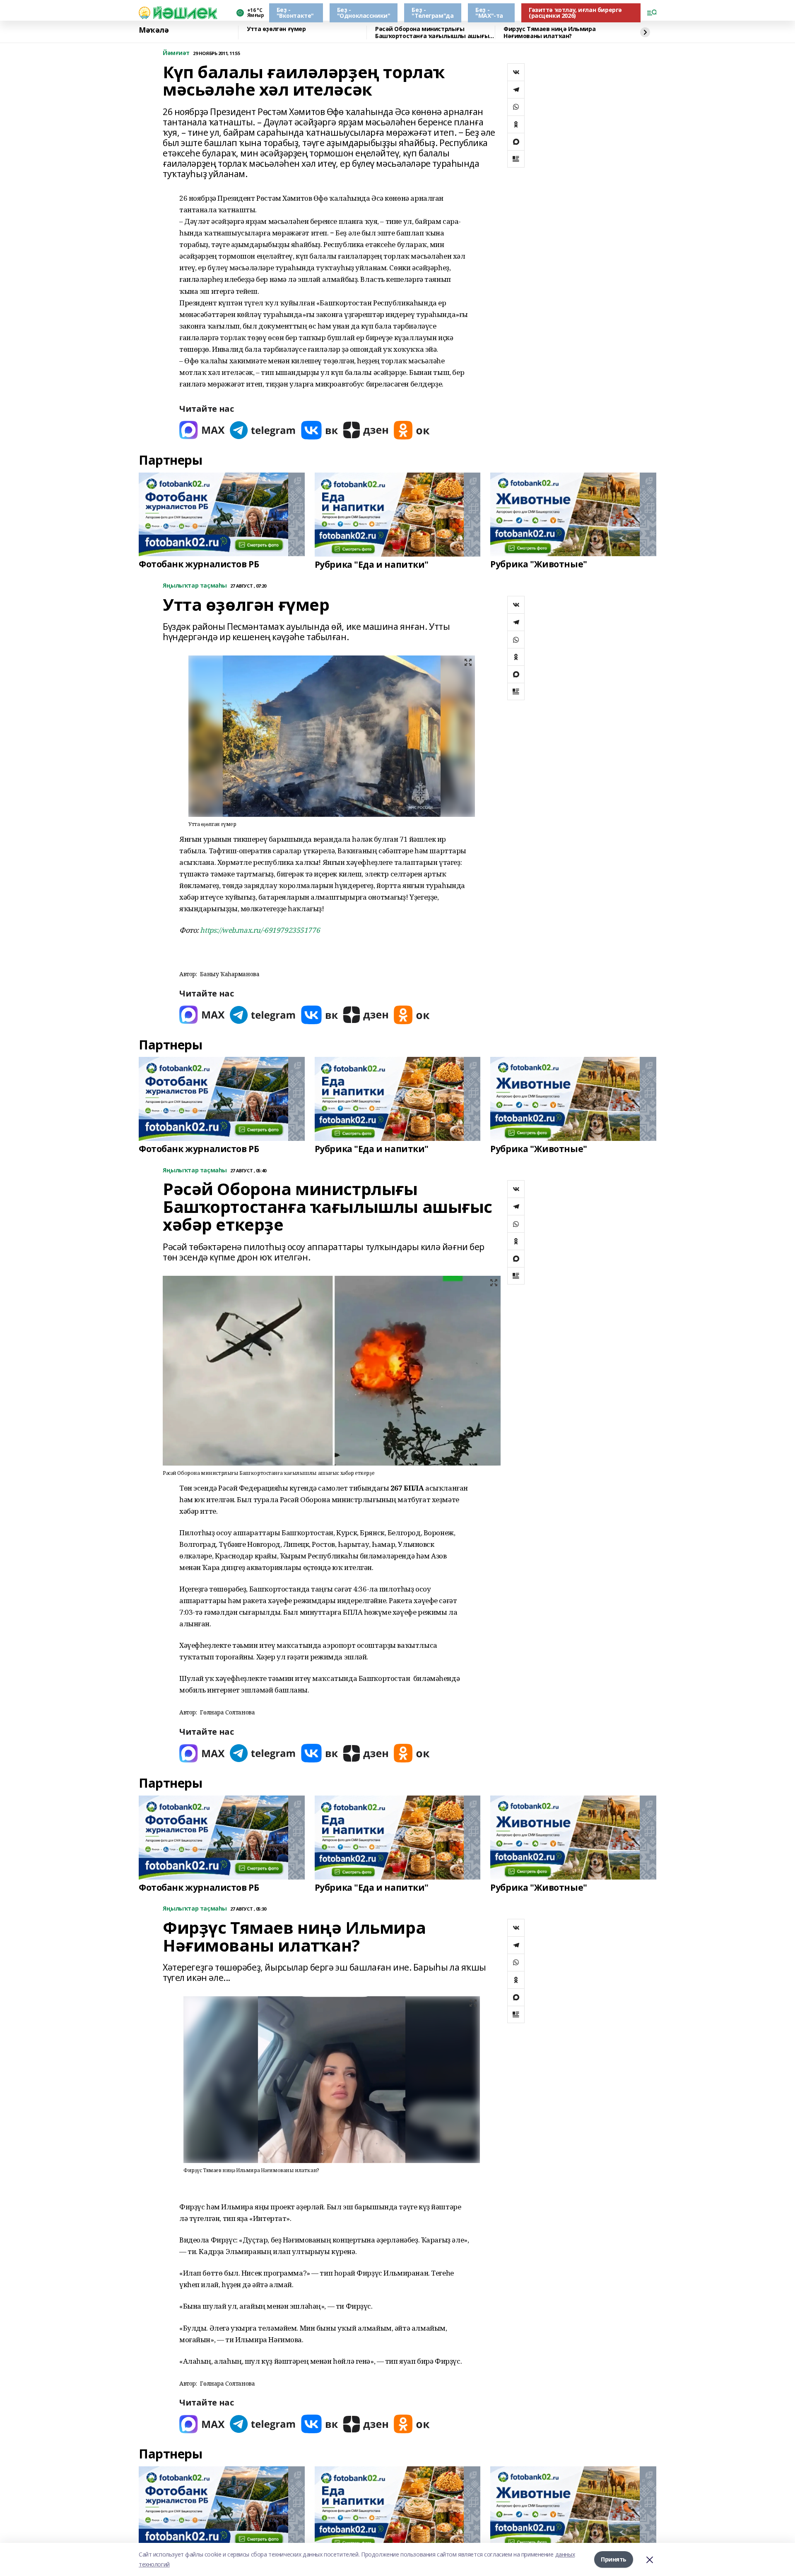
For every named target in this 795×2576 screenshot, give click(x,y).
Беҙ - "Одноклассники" (364, 13)
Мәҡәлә (154, 30)
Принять (614, 2559)
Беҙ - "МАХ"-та (489, 13)
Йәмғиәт (176, 53)
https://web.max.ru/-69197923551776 (260, 930)
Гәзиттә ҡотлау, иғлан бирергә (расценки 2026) (575, 13)
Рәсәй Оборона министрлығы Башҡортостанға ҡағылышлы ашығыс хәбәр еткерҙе (434, 32)
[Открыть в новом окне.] (202, 430)
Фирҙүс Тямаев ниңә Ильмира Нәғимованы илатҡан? (549, 32)
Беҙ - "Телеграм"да (432, 13)
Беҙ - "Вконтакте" (295, 13)
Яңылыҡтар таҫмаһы (195, 586)
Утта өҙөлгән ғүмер (276, 29)
